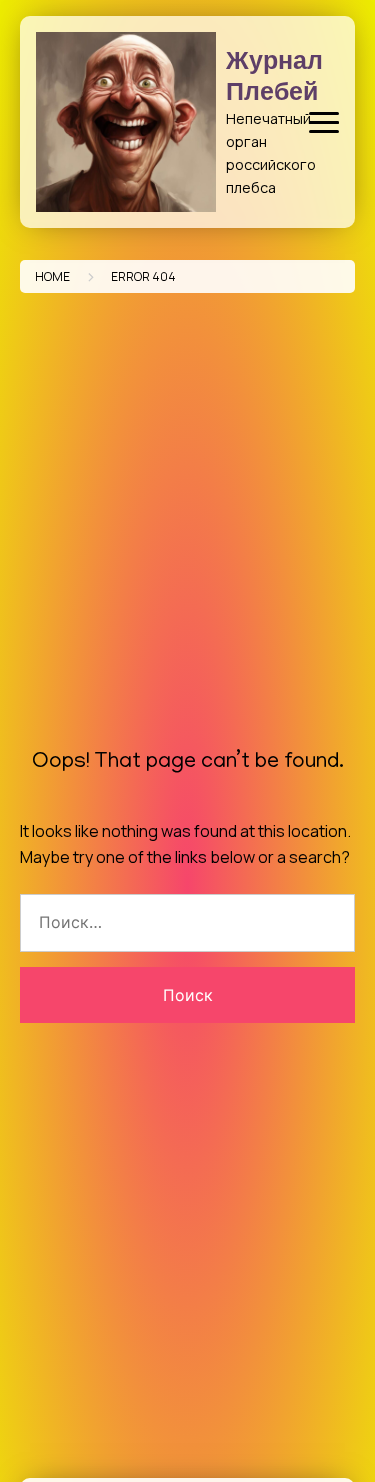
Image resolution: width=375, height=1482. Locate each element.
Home (52, 276)
